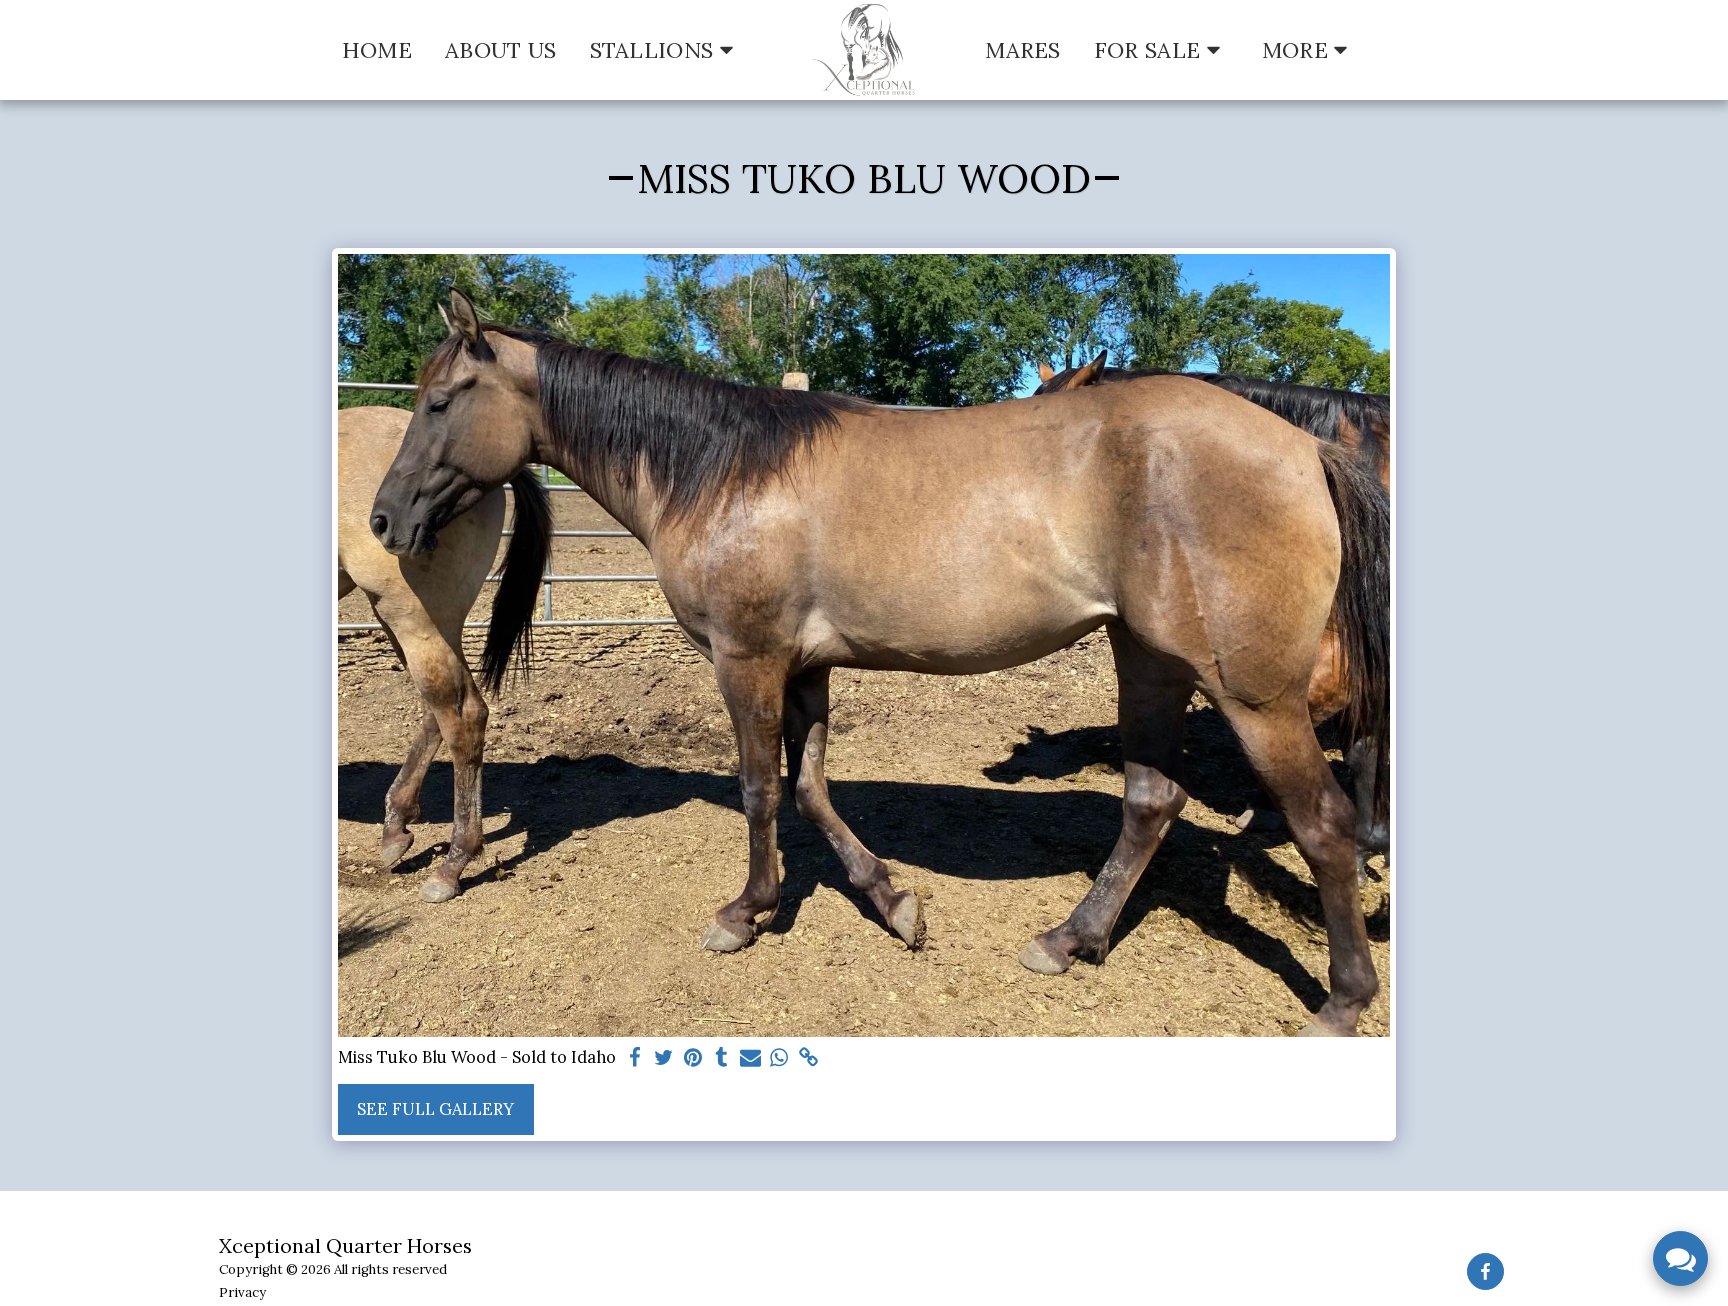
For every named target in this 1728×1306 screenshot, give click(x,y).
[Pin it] (692, 1058)
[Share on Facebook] (635, 1058)
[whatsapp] (779, 1058)
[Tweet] (663, 1058)
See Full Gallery (435, 1109)
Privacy (242, 1292)
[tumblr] (721, 1058)
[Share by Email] (750, 1058)
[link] (808, 1058)
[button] (666, 50)
